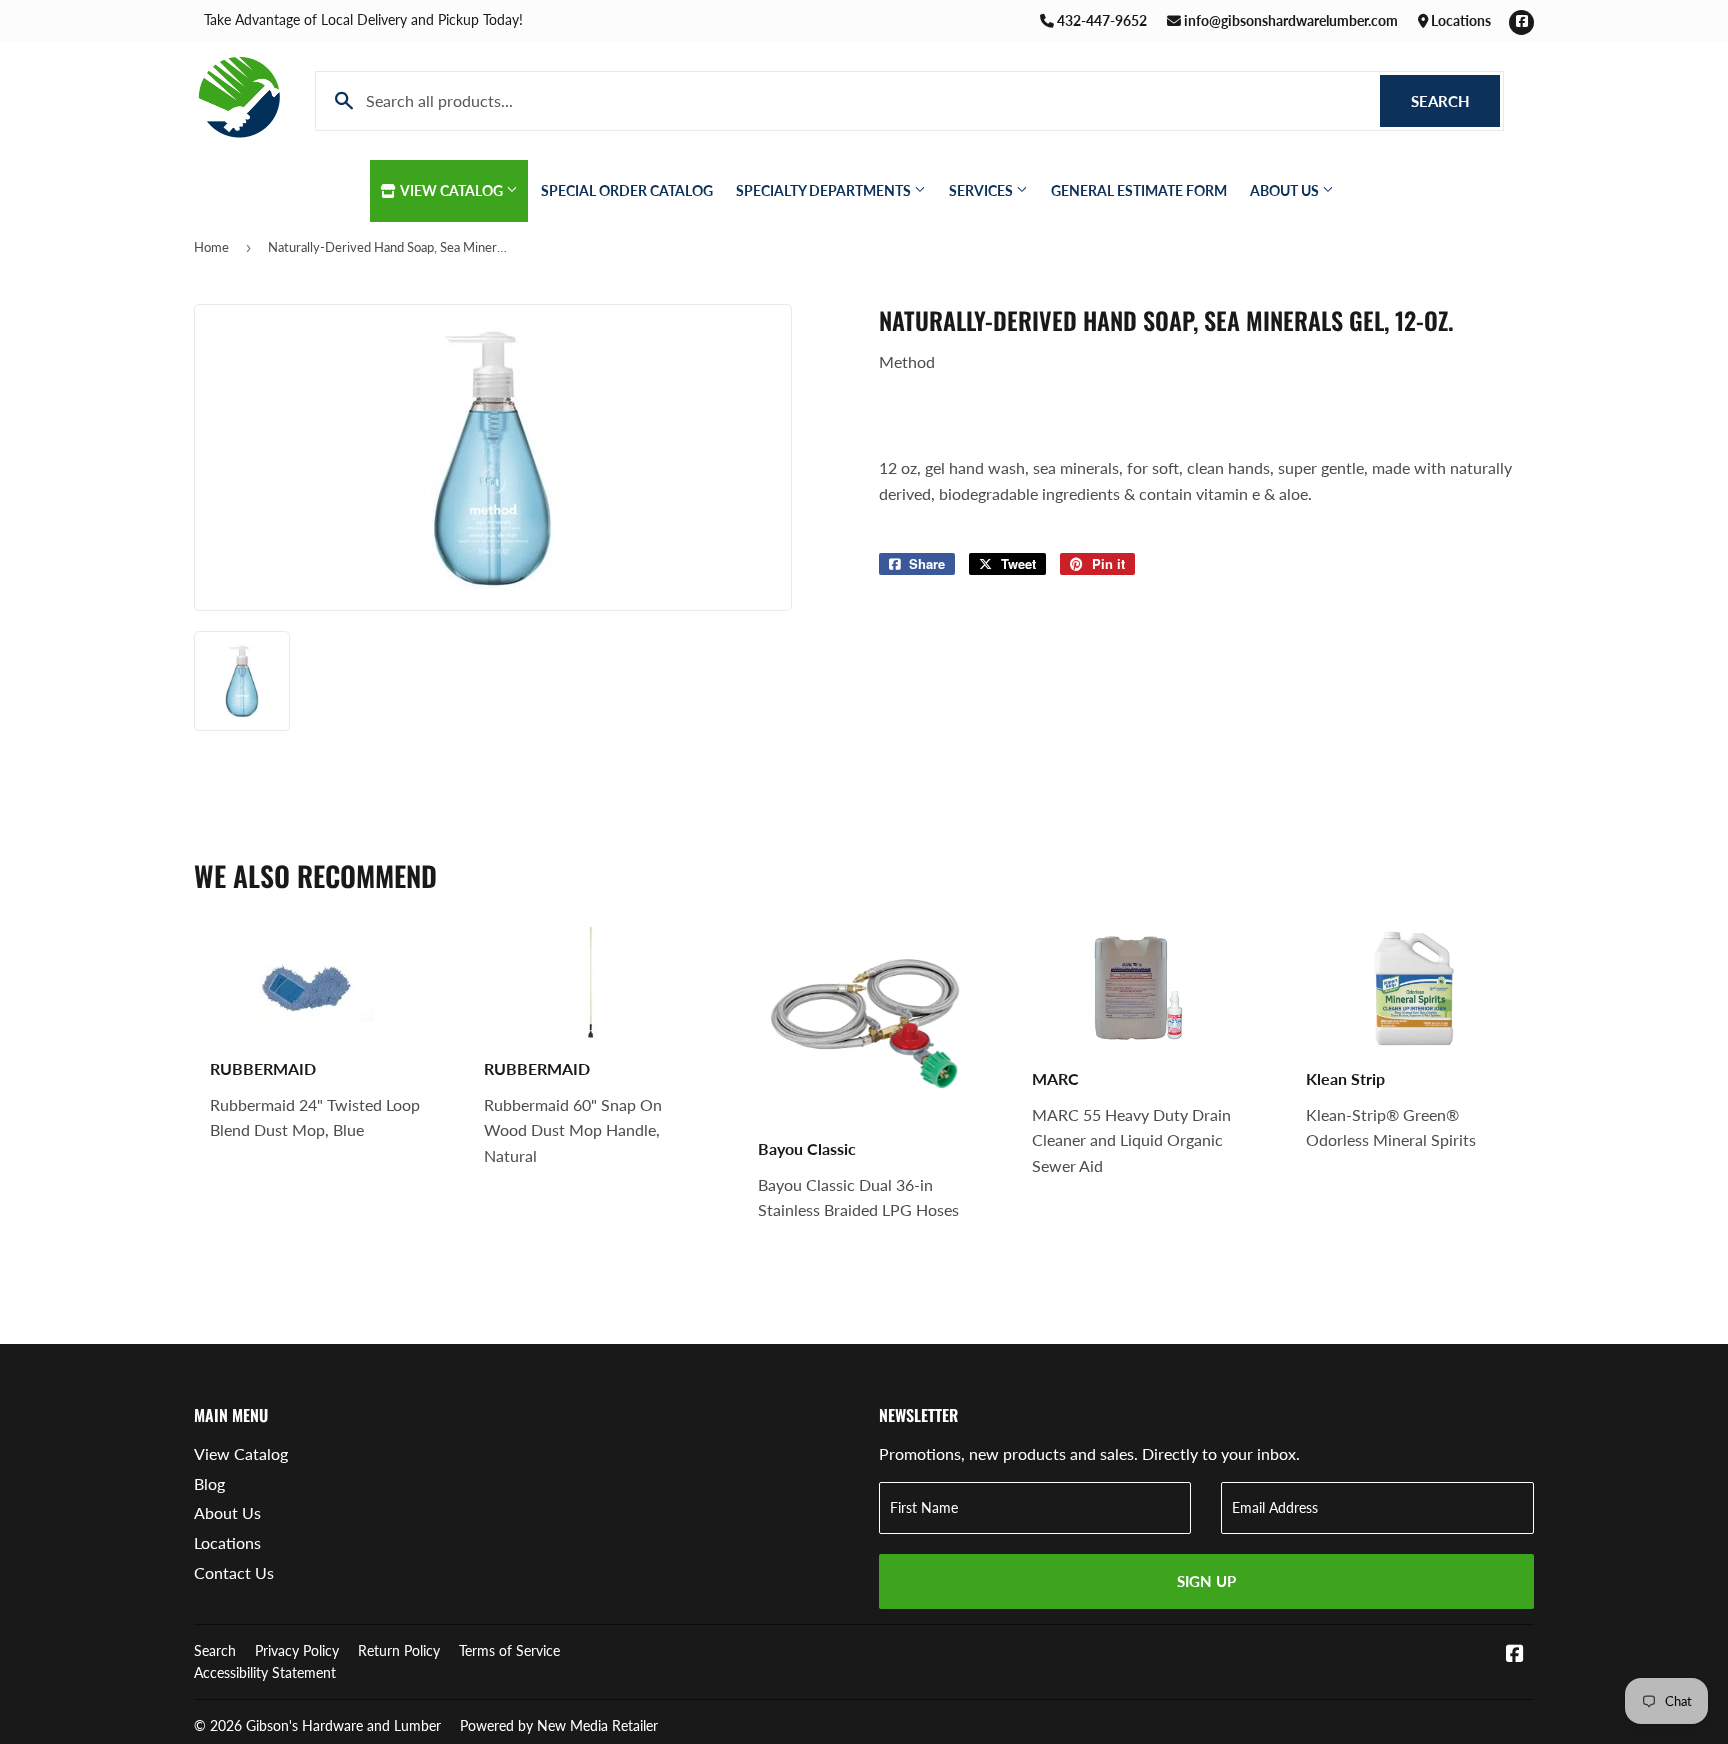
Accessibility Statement (265, 1672)
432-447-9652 (1100, 20)
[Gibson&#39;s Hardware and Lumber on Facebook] (1515, 1654)
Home (211, 247)
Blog (209, 1483)
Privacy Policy (297, 1650)
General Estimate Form (1139, 190)
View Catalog (452, 190)
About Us (1286, 190)
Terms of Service (509, 1650)
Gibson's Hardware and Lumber (343, 1725)
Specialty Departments (825, 190)
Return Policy (399, 1650)
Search (1455, 101)
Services (982, 190)
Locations (1459, 20)
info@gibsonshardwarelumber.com (1289, 20)
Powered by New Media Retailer (559, 1725)
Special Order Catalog (627, 190)
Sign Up (1206, 1581)
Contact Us (234, 1572)
